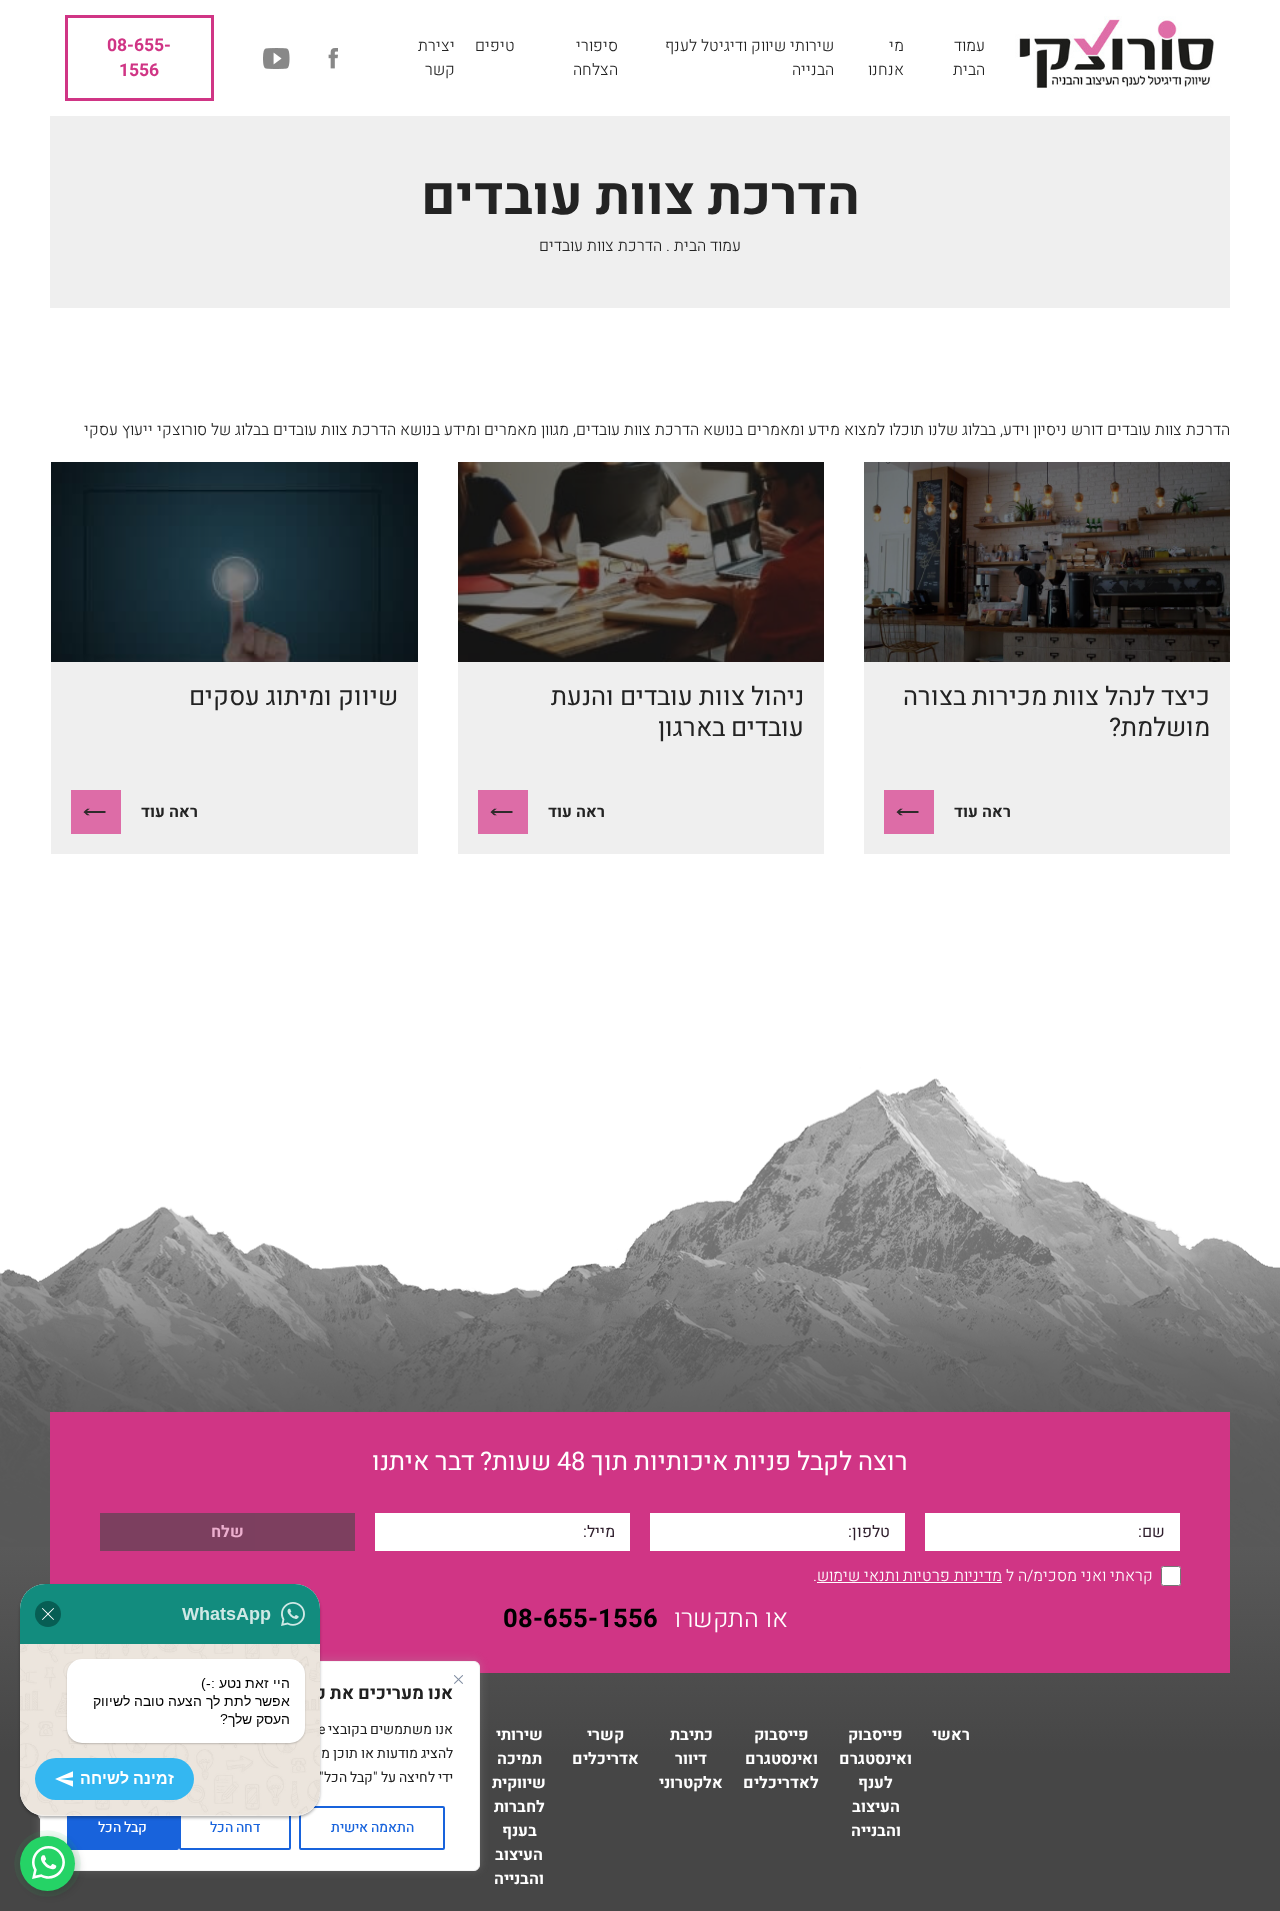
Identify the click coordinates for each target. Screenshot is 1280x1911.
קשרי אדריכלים (605, 1747)
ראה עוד (982, 812)
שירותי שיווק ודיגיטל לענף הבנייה (749, 58)
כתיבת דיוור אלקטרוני (691, 1759)
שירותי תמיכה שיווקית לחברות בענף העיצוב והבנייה (519, 1807)
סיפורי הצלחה (595, 58)
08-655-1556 (139, 58)
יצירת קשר (436, 58)
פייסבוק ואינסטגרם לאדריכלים (781, 1759)
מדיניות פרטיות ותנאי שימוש (909, 1576)
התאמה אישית (372, 1827)
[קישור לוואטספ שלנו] (47, 1863)
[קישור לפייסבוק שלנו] (333, 58)
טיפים (495, 46)
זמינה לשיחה (127, 1778)
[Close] (458, 1679)
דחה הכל (235, 1827)
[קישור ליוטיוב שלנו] (277, 58)
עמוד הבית (969, 58)
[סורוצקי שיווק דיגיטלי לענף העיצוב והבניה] (1115, 58)
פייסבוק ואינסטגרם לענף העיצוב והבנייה (875, 1783)
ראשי (951, 1735)
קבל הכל (122, 1827)
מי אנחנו (886, 58)
